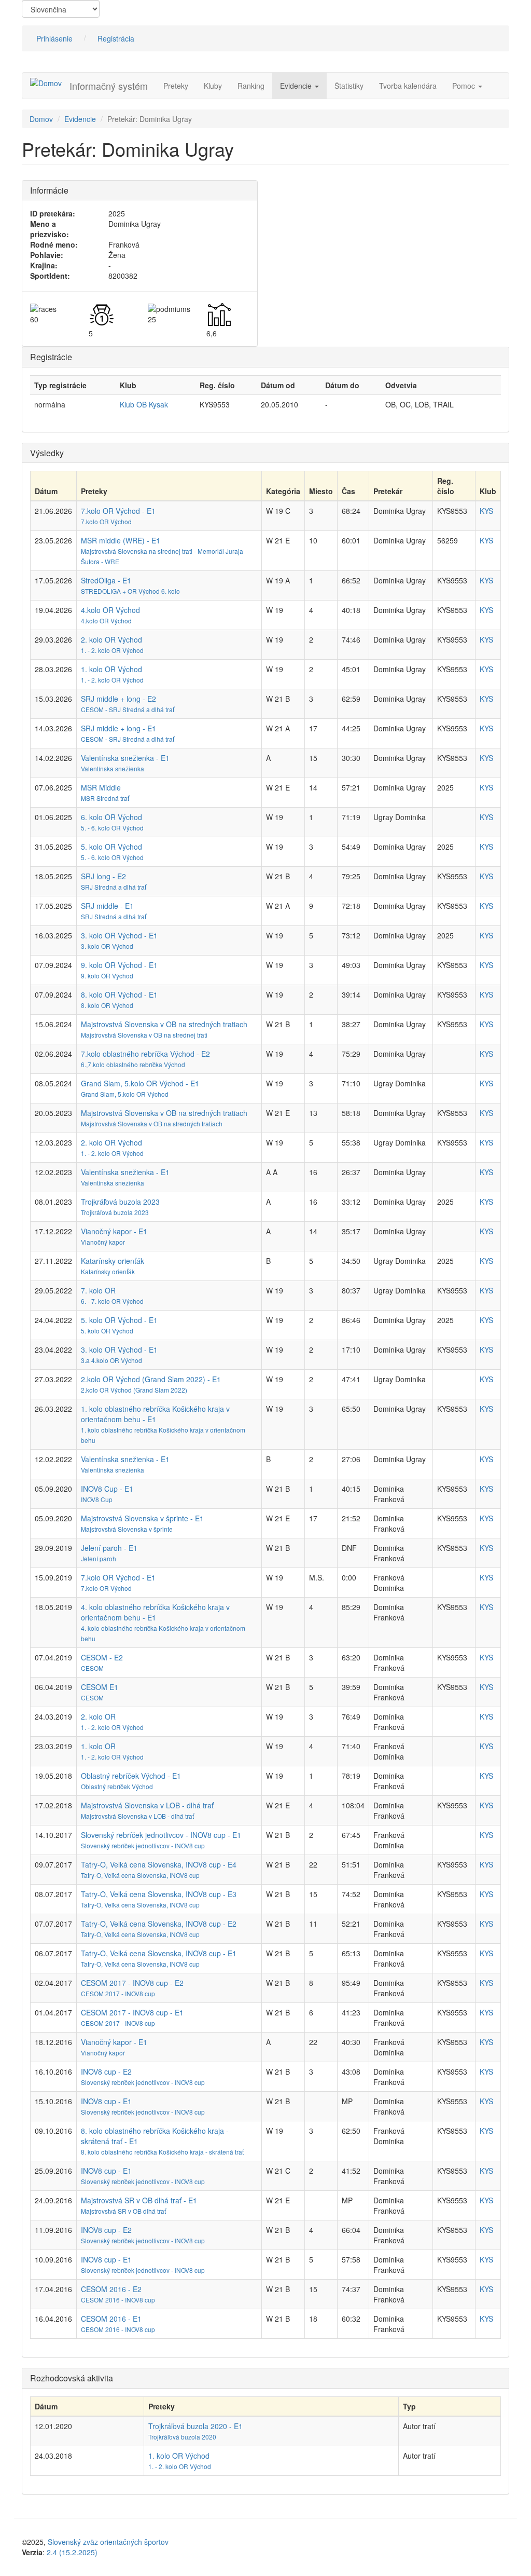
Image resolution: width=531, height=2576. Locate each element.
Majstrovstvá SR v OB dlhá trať (123, 2211)
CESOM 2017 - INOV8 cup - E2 (132, 1983)
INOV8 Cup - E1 (107, 1489)
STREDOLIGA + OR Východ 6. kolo (130, 591)
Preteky (176, 86)
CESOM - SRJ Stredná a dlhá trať (128, 709)
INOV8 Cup (97, 1499)
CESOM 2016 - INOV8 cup (118, 2300)
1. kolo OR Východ (111, 669)
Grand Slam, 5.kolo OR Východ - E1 (140, 1083)
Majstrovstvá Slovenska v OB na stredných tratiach (164, 1024)
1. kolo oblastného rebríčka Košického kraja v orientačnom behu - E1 (155, 1414)
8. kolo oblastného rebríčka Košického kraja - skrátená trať (162, 2152)
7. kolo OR (98, 1290)
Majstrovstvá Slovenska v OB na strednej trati (144, 1035)
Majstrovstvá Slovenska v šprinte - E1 (142, 1518)
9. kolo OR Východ (107, 976)
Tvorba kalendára (408, 86)
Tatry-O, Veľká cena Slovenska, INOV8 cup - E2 (159, 1924)
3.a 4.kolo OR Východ (111, 1360)
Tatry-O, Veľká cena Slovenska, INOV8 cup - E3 (159, 1894)
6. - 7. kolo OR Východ (112, 1301)
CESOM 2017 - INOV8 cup (118, 1993)
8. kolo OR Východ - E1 (119, 994)
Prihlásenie (54, 38)
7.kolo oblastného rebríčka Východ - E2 (145, 1054)
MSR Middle (101, 787)
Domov (41, 119)
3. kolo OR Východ (107, 946)
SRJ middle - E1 (107, 906)
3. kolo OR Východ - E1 (119, 935)
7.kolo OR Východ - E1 (118, 511)
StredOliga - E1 (106, 580)
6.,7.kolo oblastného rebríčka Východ (133, 1064)
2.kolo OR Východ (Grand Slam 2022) (134, 1390)
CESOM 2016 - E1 (111, 2319)
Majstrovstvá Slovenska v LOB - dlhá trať (147, 1805)
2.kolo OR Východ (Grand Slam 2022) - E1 (151, 1379)
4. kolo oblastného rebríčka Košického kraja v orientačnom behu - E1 (155, 1612)
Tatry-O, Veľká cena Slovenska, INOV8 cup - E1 (159, 1953)
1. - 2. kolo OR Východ (112, 650)
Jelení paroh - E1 (109, 1548)
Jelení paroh (99, 1558)
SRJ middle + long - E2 (118, 699)
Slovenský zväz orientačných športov (108, 2542)
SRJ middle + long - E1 (118, 728)
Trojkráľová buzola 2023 (120, 1202)
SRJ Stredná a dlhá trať (114, 887)
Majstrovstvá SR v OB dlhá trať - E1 (139, 2200)
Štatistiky (349, 86)
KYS (486, 511)
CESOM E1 (100, 1687)
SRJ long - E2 (103, 876)
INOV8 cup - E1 (106, 2101)
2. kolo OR (98, 1716)
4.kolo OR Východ (110, 610)
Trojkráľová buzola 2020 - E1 (195, 2426)
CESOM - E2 (102, 1657)
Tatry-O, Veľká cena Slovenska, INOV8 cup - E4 (159, 1864)
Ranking (251, 86)
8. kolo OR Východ (107, 1005)
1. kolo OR (98, 1746)
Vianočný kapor (103, 1242)
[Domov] (50, 83)
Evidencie (297, 86)
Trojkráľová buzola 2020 (182, 2437)
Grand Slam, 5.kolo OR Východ (125, 1094)
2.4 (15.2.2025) (72, 2552)
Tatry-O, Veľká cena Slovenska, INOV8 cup (140, 1875)
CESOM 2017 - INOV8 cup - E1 (132, 2012)
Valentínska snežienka (113, 768)
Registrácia (116, 38)
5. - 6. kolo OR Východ (112, 828)
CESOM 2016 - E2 (111, 2289)
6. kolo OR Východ (111, 817)
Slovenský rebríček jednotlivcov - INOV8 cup (143, 1845)
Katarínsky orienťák (113, 1261)
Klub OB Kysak (144, 404)
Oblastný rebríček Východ (117, 1786)
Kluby (213, 86)
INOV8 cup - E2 (106, 2071)
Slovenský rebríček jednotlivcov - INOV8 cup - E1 (161, 1835)
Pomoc (465, 86)
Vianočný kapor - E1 (114, 1231)
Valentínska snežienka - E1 (125, 758)
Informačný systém (109, 86)
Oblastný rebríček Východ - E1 (131, 1776)
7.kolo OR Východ (106, 521)
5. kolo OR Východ (111, 847)
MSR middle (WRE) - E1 (121, 540)
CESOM (92, 1668)
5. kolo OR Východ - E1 (119, 1320)
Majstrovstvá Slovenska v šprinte (127, 1529)
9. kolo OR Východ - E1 (119, 965)
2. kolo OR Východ (111, 639)
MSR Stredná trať (105, 798)
